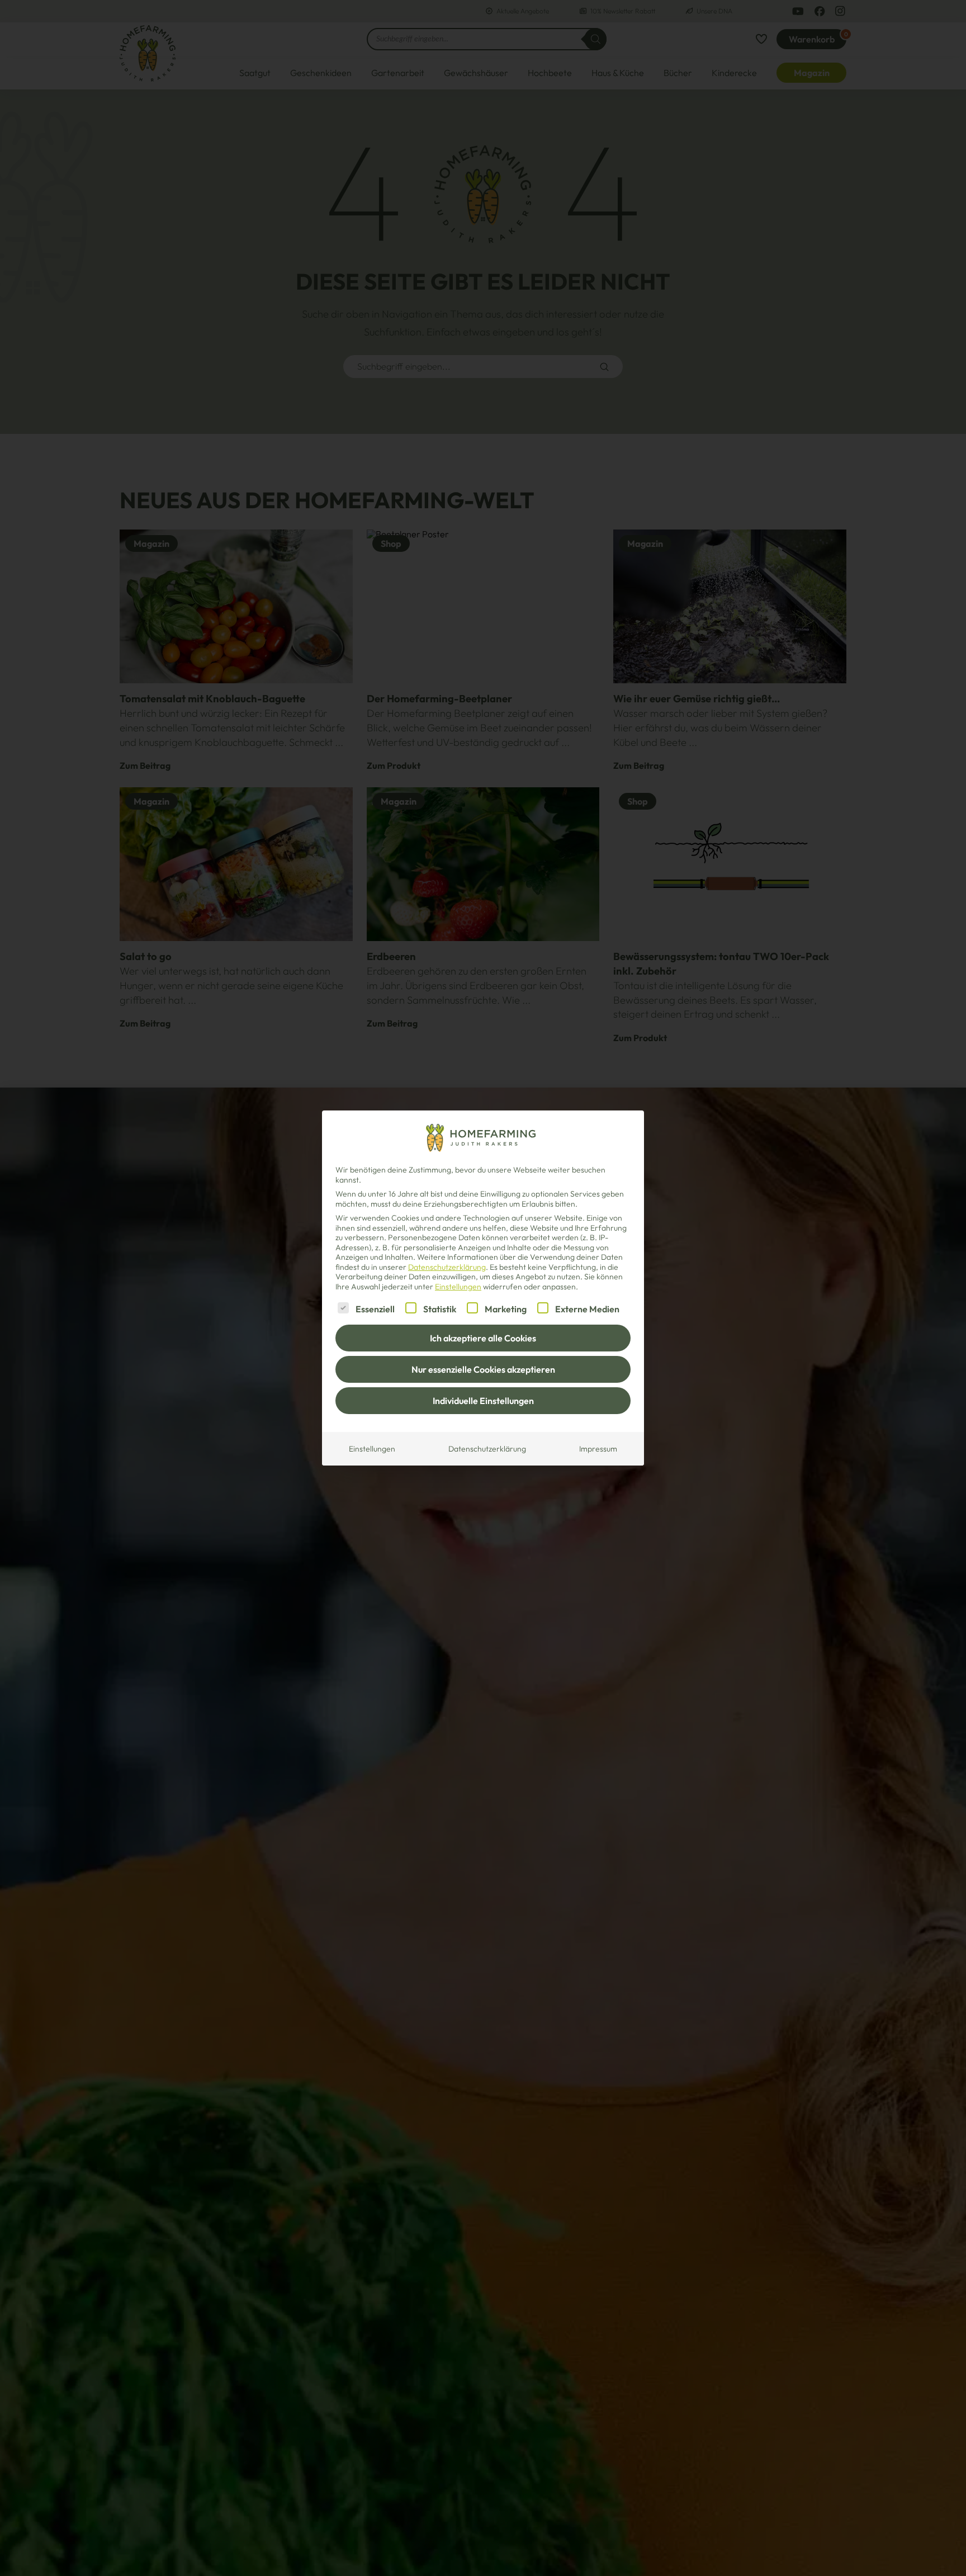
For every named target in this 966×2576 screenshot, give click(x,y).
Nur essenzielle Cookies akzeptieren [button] (483, 1369)
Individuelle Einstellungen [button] (483, 1401)
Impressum (598, 1449)
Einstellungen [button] (458, 1287)
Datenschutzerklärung (447, 1267)
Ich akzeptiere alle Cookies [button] (483, 1338)
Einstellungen (372, 1449)
